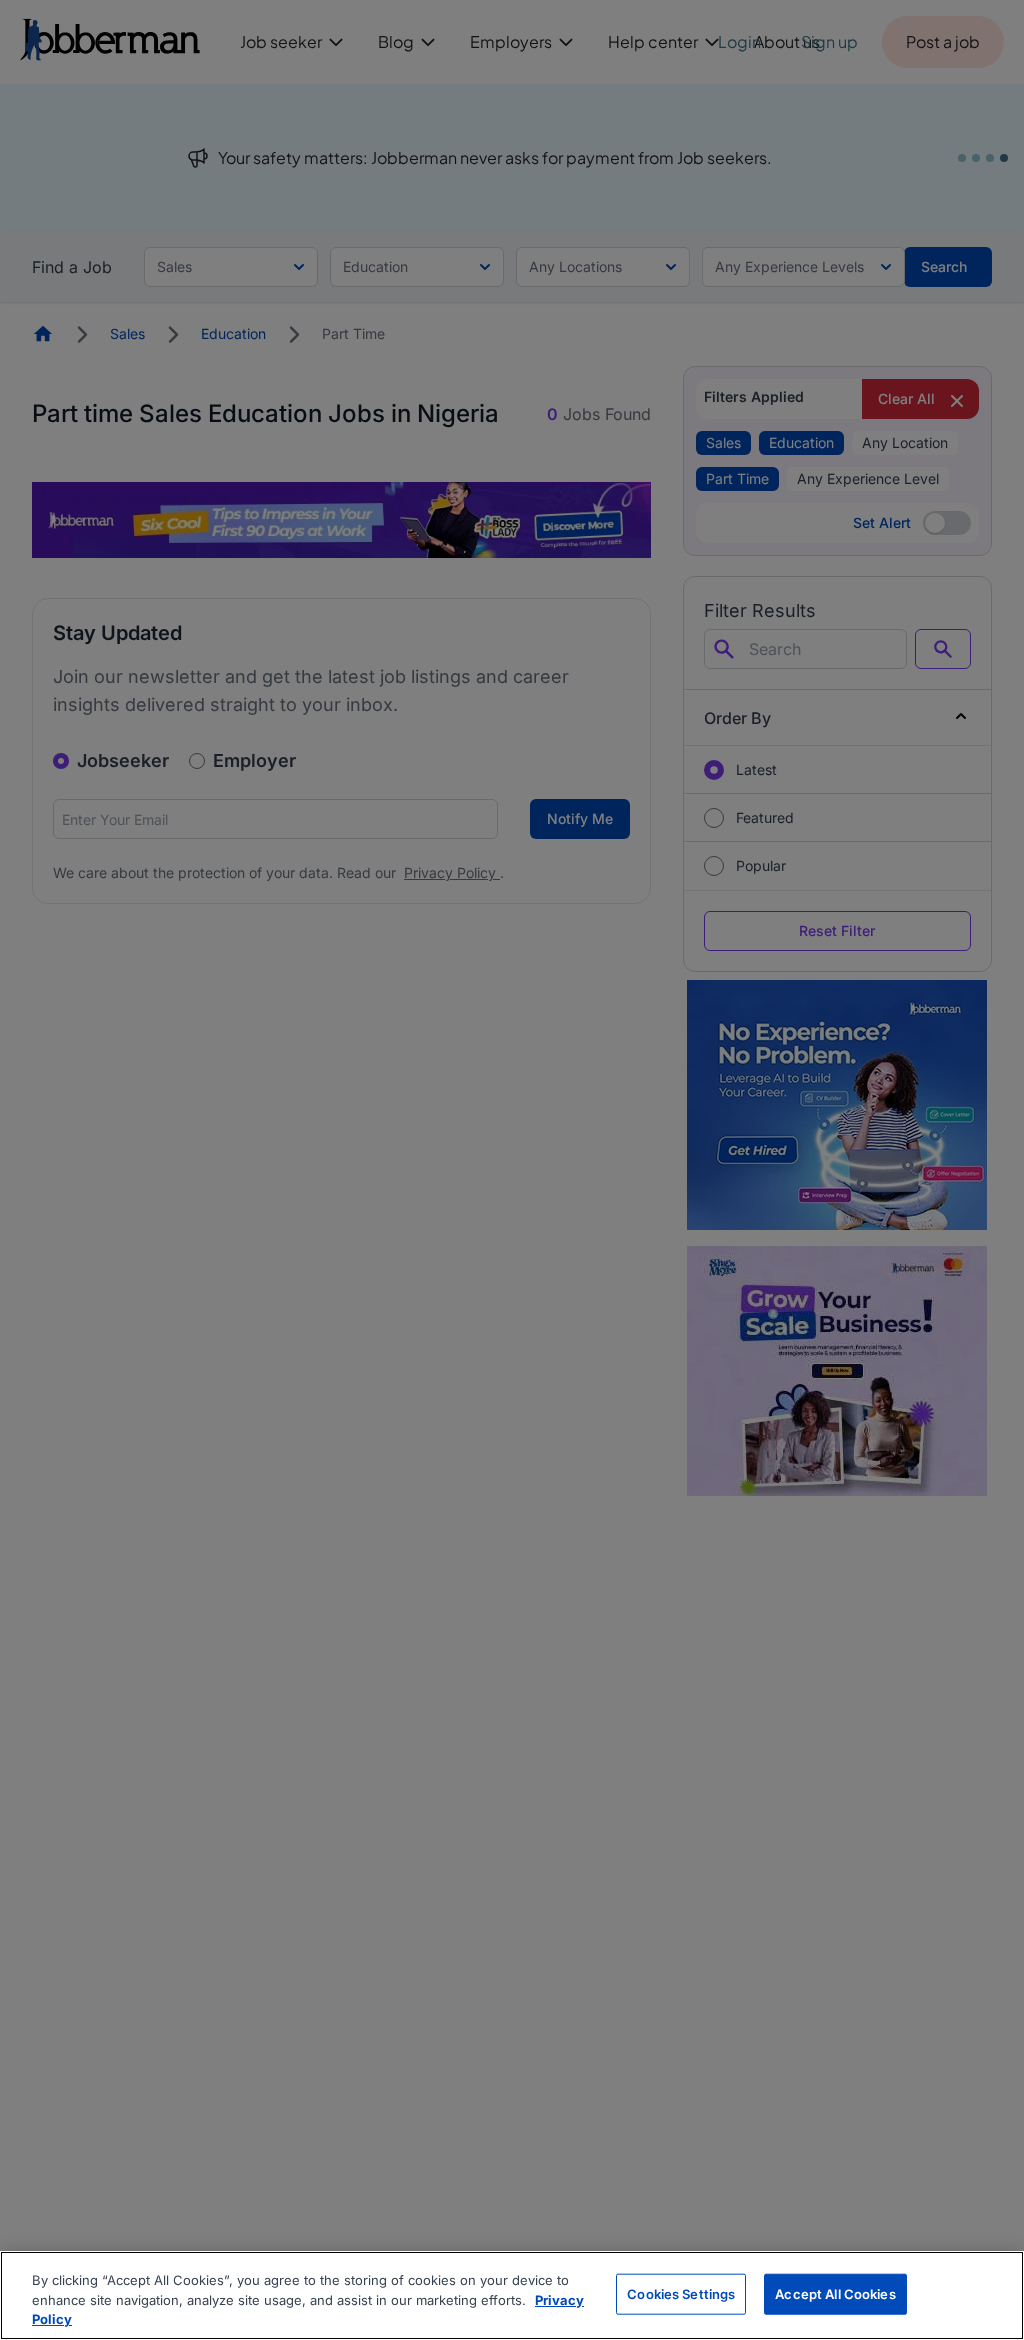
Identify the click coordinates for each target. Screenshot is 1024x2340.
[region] (512, 2295)
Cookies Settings (681, 2293)
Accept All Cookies (835, 2293)
